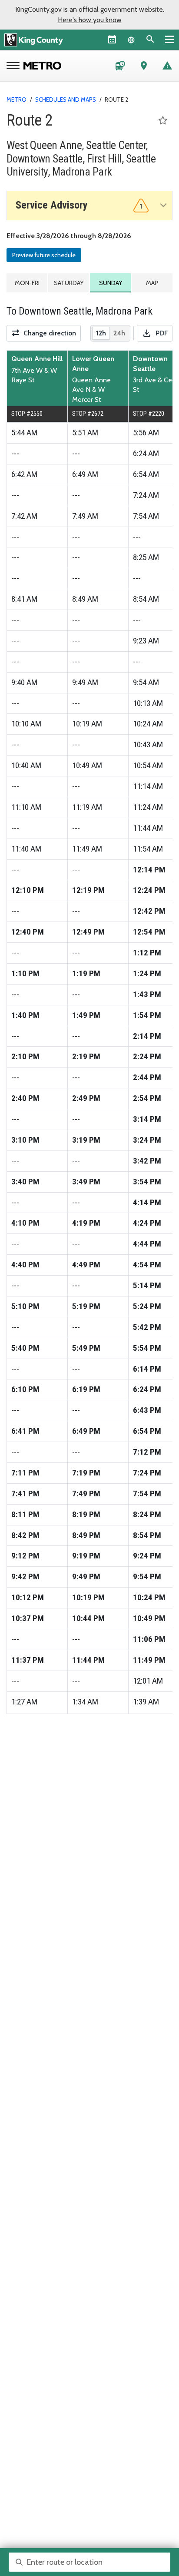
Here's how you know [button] (90, 20)
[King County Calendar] (112, 39)
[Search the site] (150, 39)
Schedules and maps (66, 99)
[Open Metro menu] (15, 66)
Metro (17, 99)
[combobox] (89, 2562)
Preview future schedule (44, 255)
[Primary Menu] (169, 39)
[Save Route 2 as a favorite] (163, 121)
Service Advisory (79, 205)
